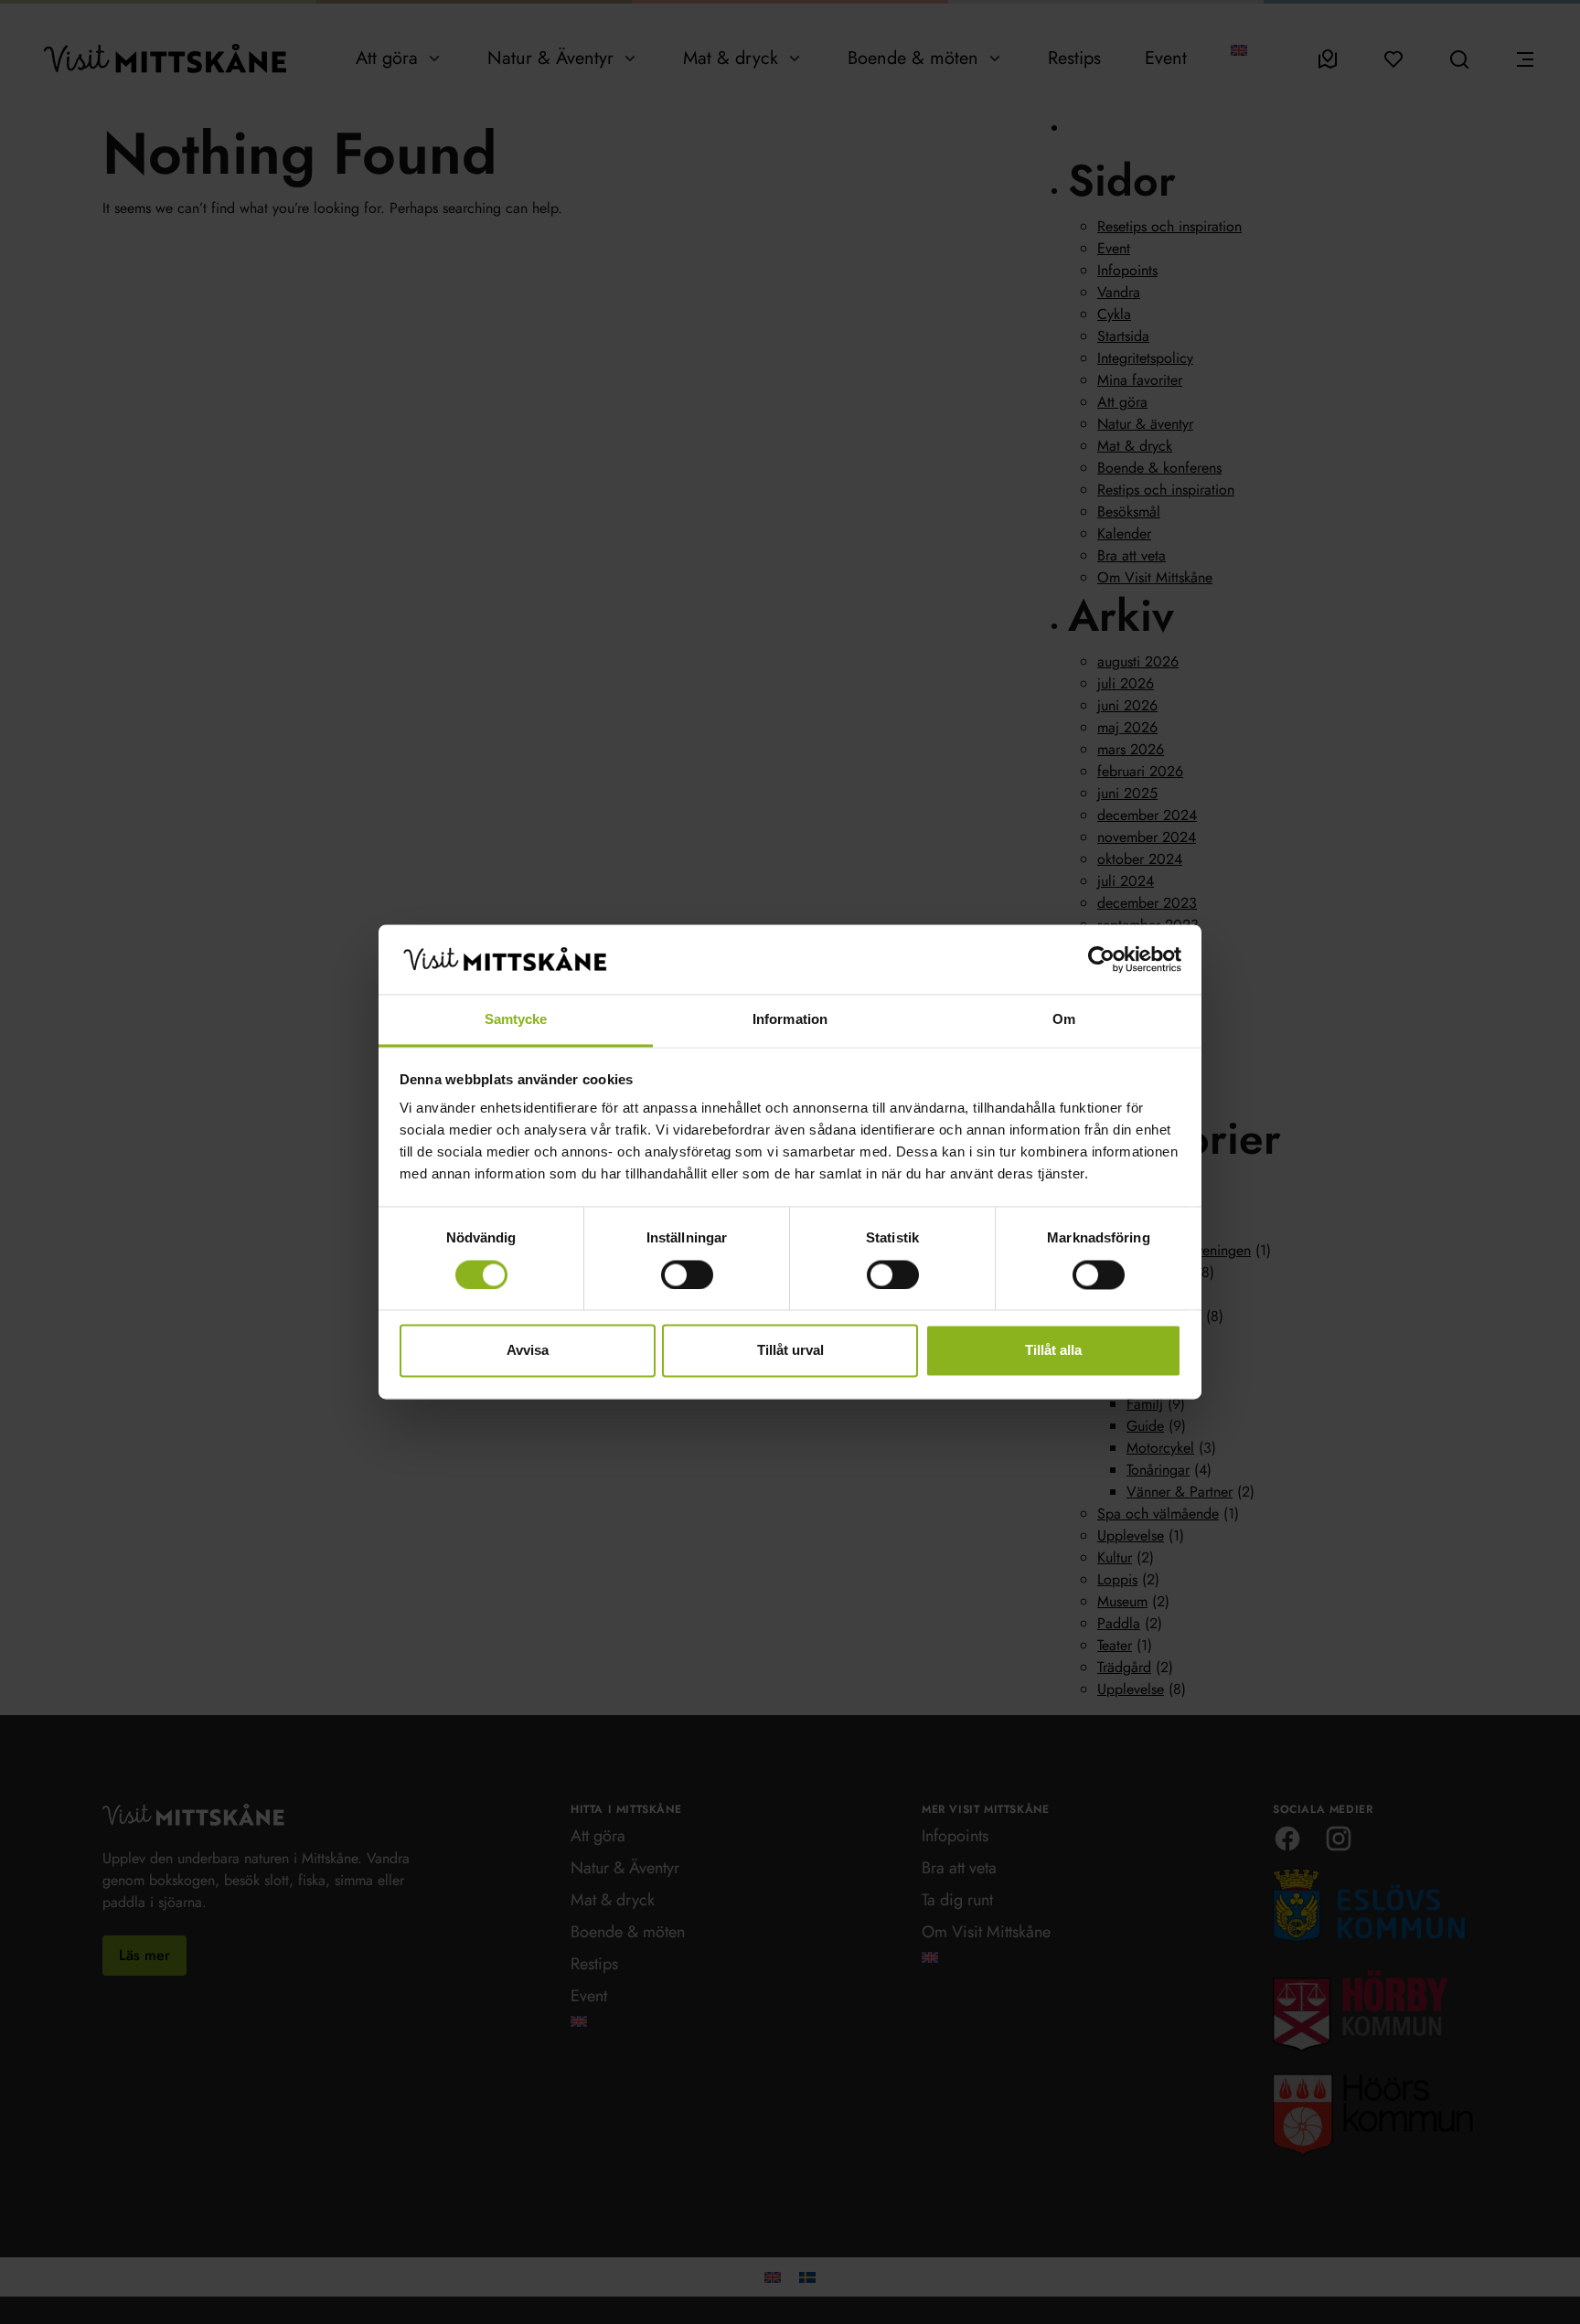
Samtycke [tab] (516, 1020)
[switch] (687, 1275)
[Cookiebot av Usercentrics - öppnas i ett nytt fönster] (1101, 960)
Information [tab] (790, 1020)
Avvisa (528, 1351)
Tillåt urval (790, 1351)
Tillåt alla (1053, 1351)
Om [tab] (1064, 1020)
